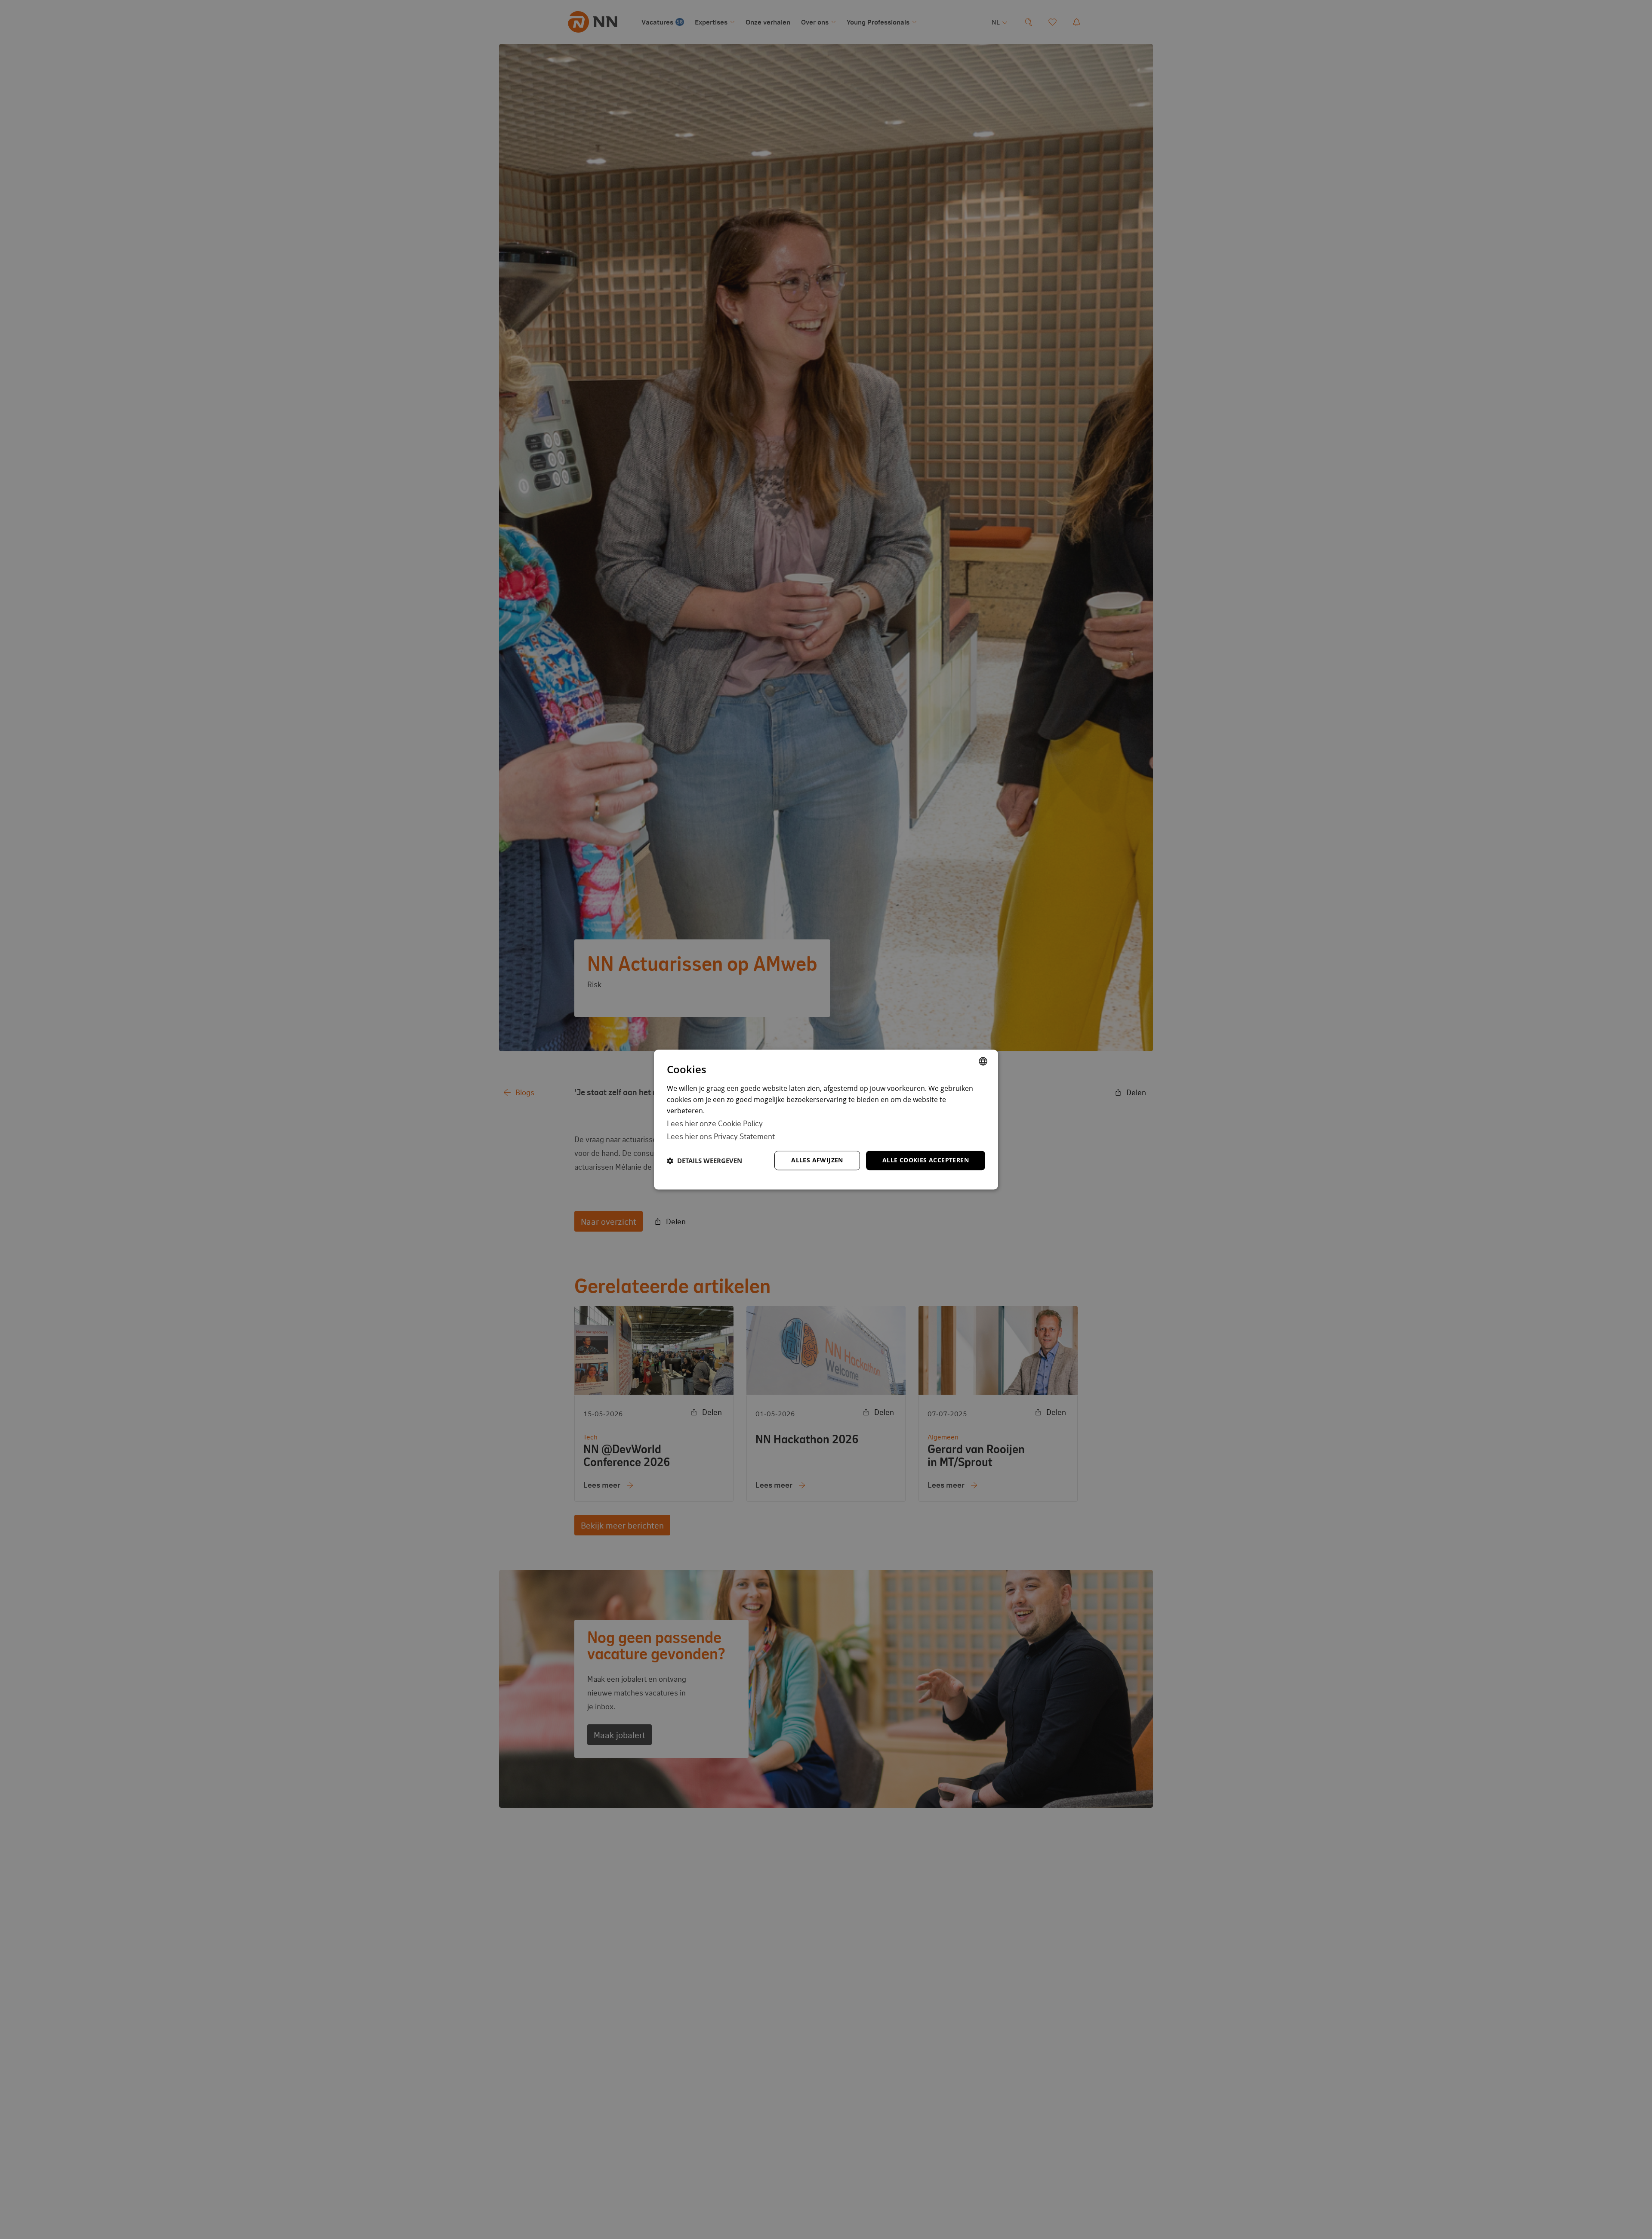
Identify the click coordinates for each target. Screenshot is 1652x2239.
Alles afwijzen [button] (817, 1160)
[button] (704, 1161)
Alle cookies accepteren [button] (926, 1160)
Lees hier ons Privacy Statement (721, 1136)
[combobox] (983, 1061)
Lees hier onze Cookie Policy (715, 1123)
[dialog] (826, 1120)
